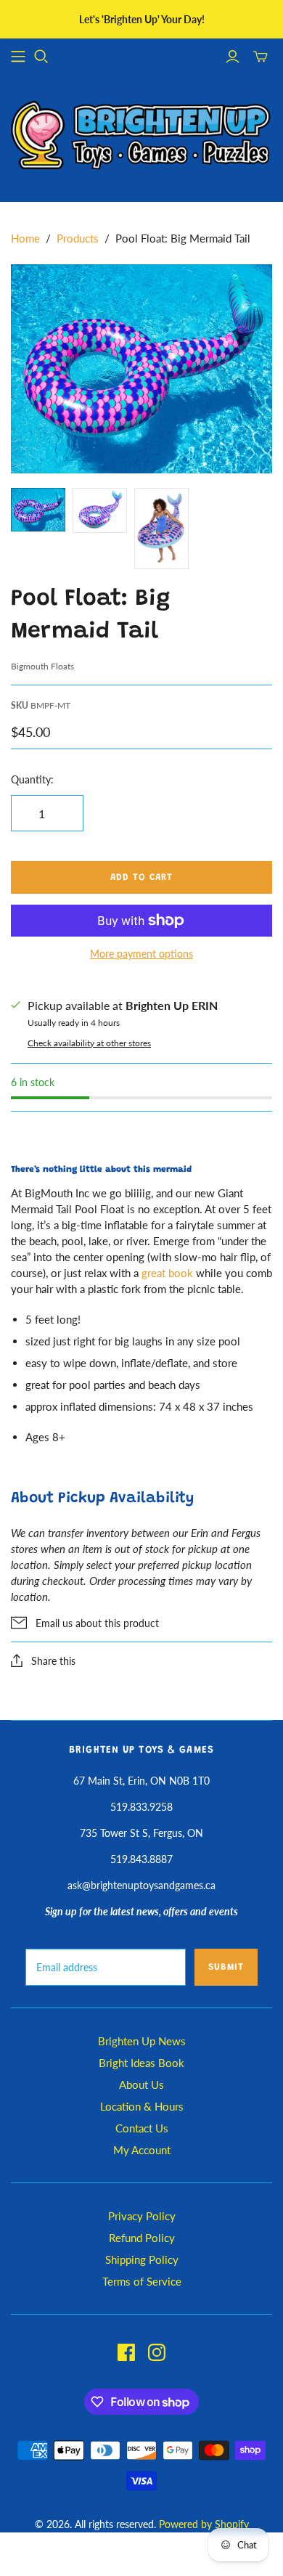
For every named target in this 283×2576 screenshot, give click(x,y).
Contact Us (142, 2128)
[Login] (233, 57)
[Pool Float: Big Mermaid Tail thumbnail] (38, 510)
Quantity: (32, 779)
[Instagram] (157, 2352)
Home (25, 238)
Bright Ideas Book (141, 2063)
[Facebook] (126, 2352)
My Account (142, 2150)
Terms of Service (142, 2281)
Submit (226, 1967)
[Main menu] (18, 57)
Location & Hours (142, 2106)
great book (167, 1273)
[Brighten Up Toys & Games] (141, 137)
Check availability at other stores (89, 1043)
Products (78, 238)
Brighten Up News (142, 2041)
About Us (141, 2084)
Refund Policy (142, 2238)
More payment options (141, 954)
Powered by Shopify (204, 2524)
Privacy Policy (142, 2216)
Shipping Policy (142, 2259)
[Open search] (41, 57)
